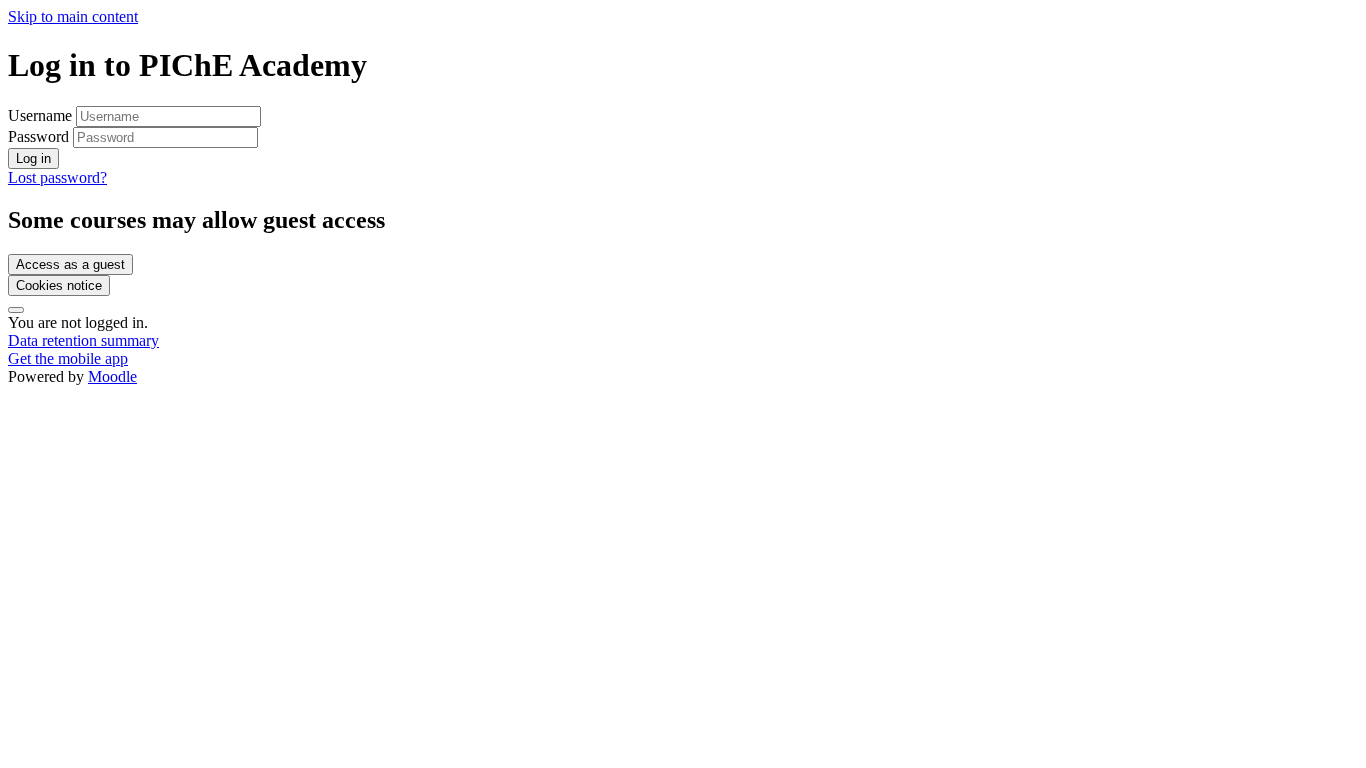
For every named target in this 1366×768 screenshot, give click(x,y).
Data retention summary (83, 340)
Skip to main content (73, 16)
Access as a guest (70, 264)
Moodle (112, 376)
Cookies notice (59, 285)
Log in (33, 158)
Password (38, 136)
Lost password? (57, 177)
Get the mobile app (68, 358)
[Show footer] (16, 310)
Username (42, 115)
